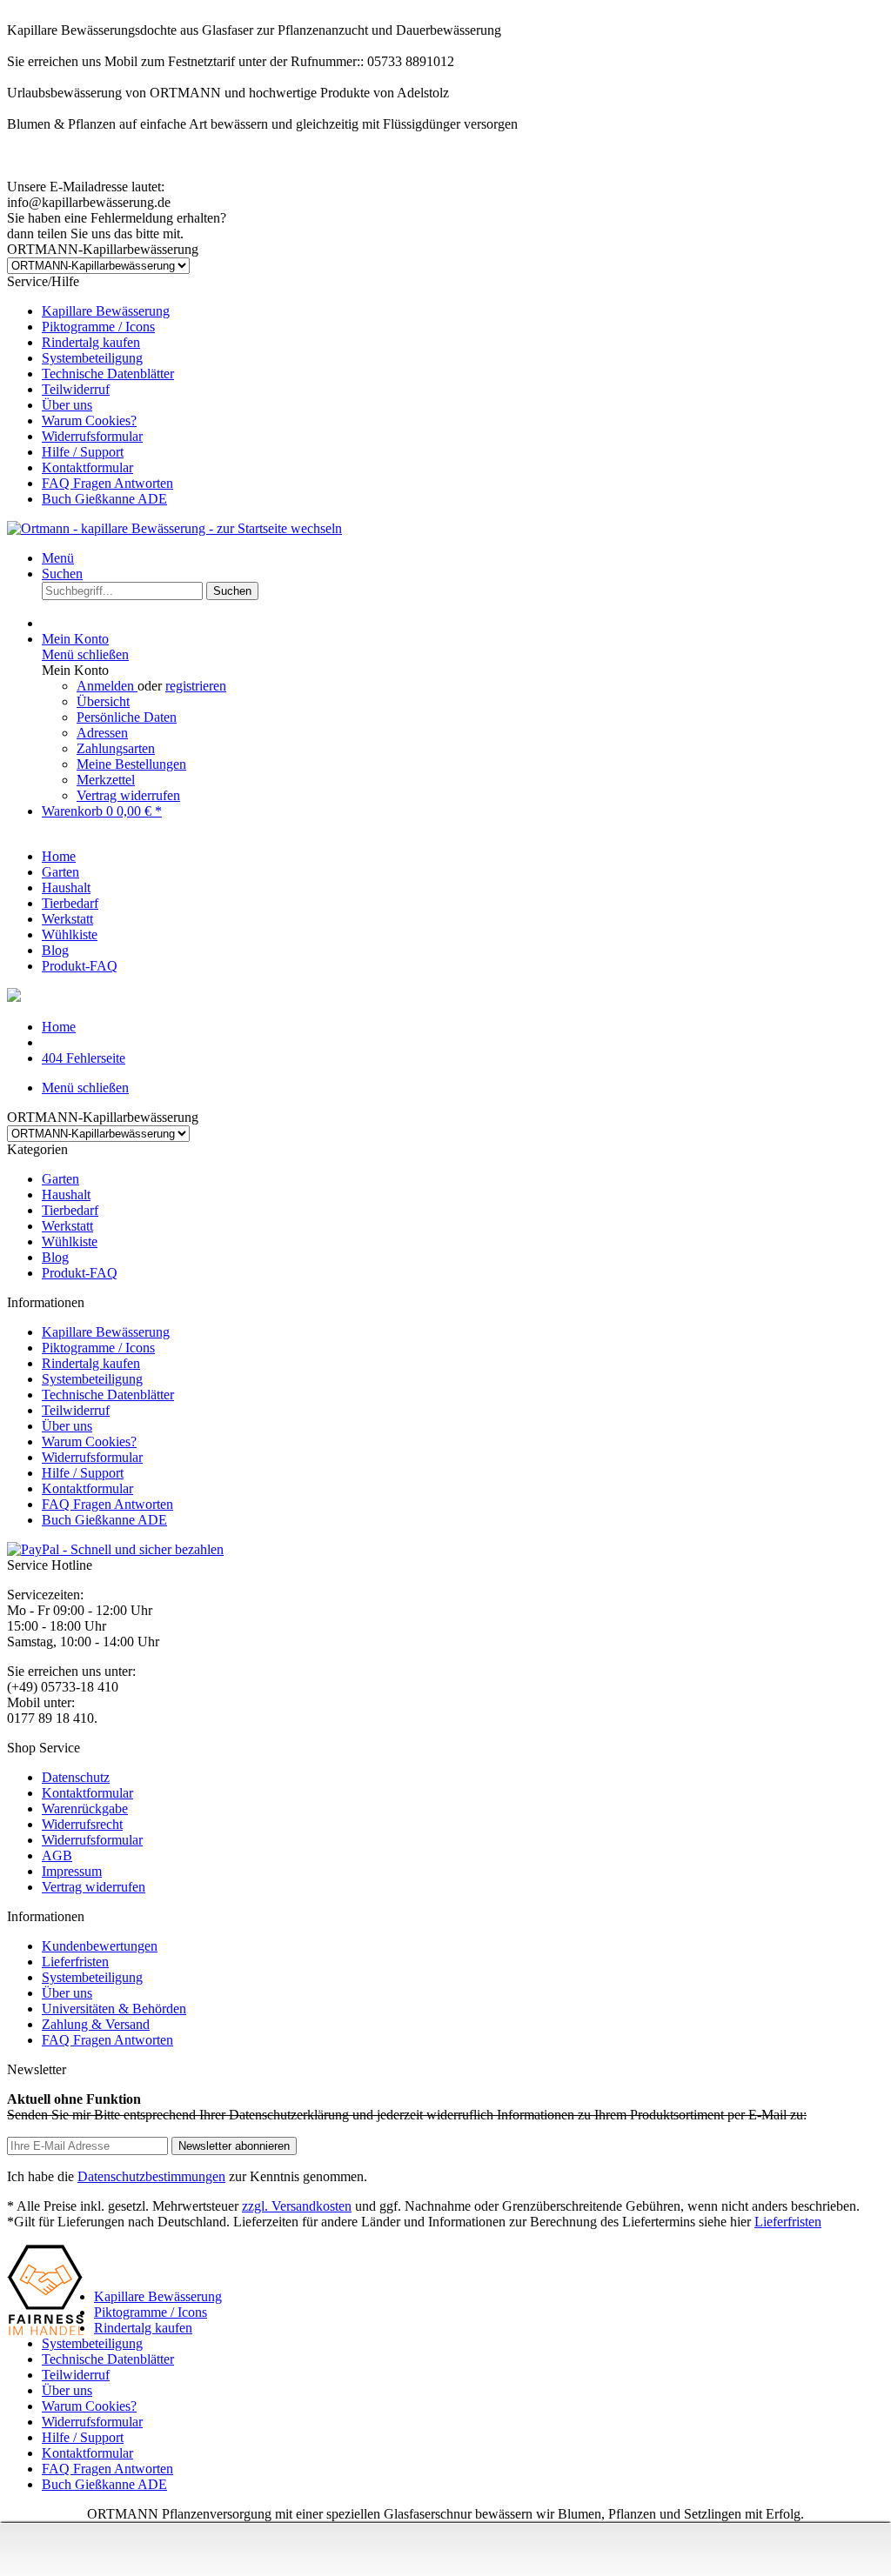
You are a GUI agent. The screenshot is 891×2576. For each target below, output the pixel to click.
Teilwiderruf (76, 389)
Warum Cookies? (89, 420)
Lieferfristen (75, 1962)
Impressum (72, 1871)
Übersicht (103, 701)
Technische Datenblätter (108, 374)
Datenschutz (76, 1777)
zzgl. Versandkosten (297, 2206)
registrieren (196, 686)
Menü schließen (85, 654)
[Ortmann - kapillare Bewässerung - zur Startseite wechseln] (174, 528)
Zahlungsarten (116, 748)
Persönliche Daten (127, 717)
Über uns (67, 405)
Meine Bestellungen (131, 764)
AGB (57, 1855)
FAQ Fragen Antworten (107, 483)
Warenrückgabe (85, 1809)
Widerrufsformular (92, 436)
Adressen (102, 733)
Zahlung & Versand (96, 2024)
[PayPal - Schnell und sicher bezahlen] (115, 1549)
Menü (58, 558)
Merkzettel (106, 780)
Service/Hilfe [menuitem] (90, 390)
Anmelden (107, 686)
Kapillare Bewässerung (106, 311)
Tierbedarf (70, 1210)
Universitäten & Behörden (114, 2009)
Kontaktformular (87, 467)
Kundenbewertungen (100, 1946)
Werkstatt (67, 1226)
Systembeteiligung (92, 358)
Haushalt (66, 1195)
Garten (60, 1179)
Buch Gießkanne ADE (104, 499)
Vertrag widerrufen (128, 795)
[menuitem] (463, 311)
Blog (55, 1257)
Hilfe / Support (83, 452)
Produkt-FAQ (80, 1273)
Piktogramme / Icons (98, 327)
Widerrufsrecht (82, 1824)
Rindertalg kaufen (91, 342)
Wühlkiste (70, 1241)
